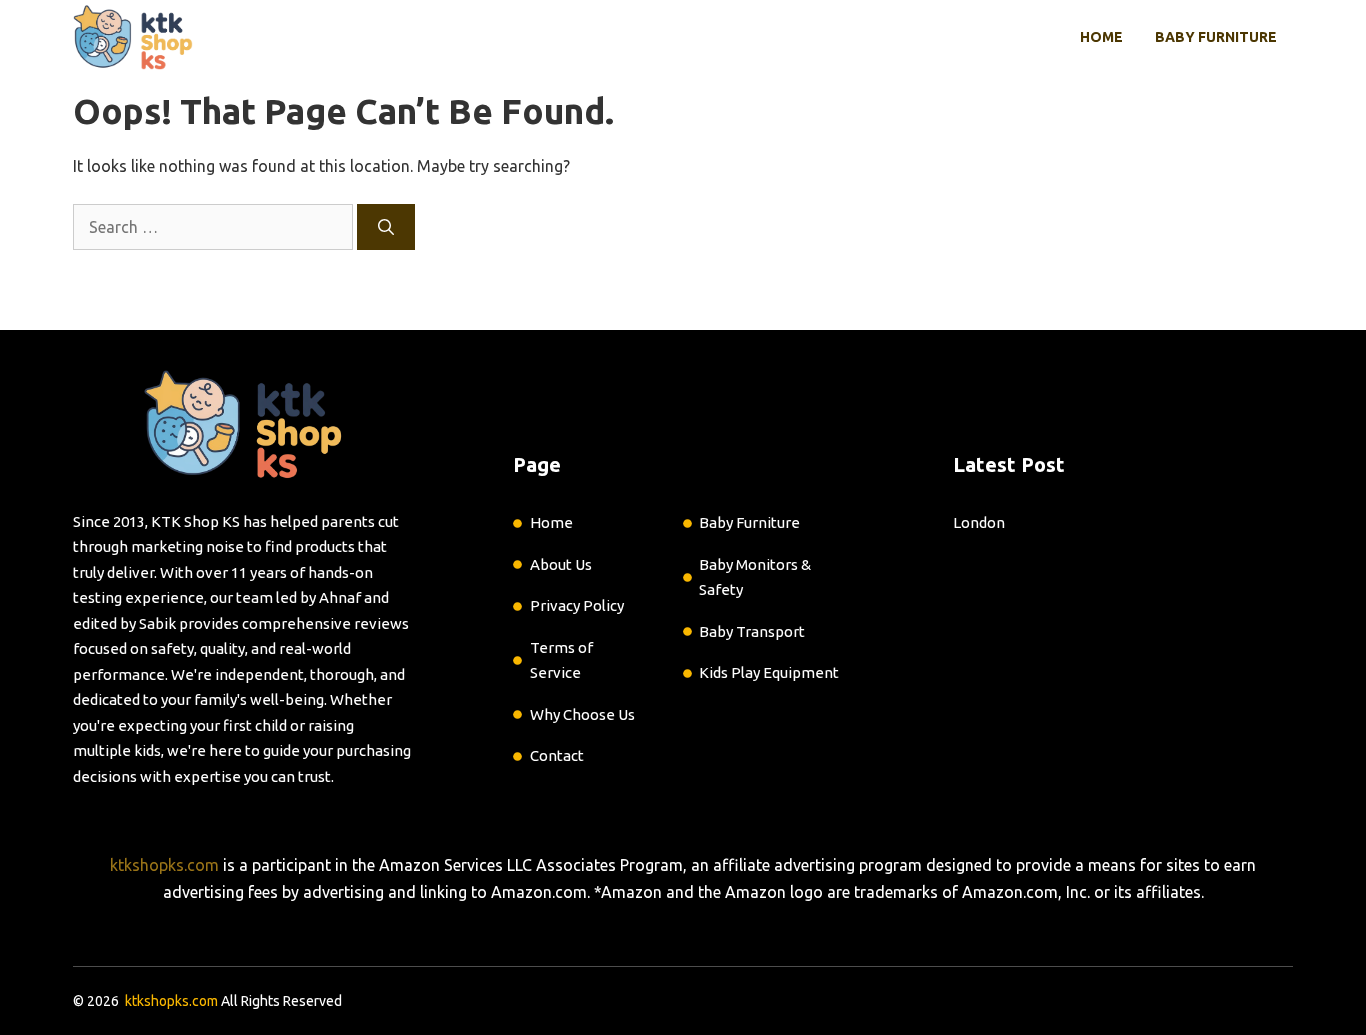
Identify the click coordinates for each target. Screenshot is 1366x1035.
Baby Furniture (1216, 37)
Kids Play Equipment (769, 672)
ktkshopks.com (164, 865)
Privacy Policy (577, 605)
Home (1101, 37)
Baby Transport (752, 631)
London (979, 522)
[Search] (386, 227)
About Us (561, 564)
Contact (557, 755)
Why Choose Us (582, 714)
